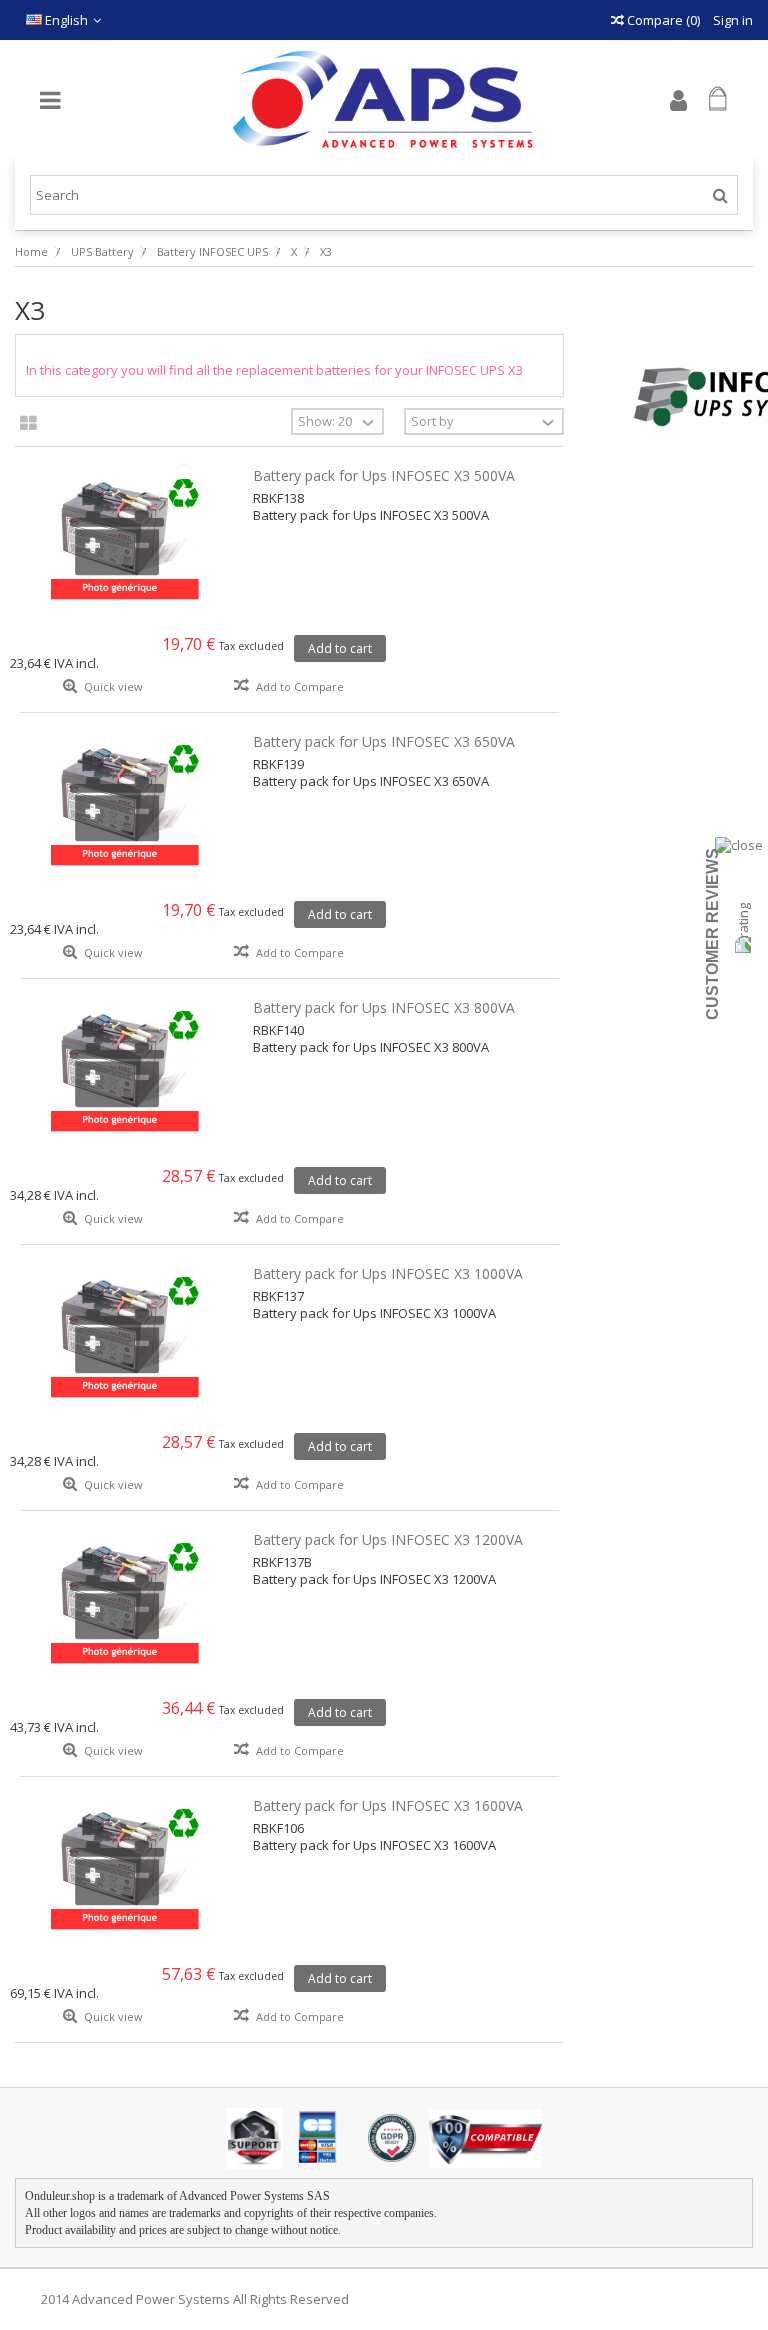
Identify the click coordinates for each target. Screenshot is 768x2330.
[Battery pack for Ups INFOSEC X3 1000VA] (126, 1340)
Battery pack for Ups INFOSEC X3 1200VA (388, 1539)
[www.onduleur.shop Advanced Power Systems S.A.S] (384, 100)
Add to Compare (300, 686)
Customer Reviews (712, 934)
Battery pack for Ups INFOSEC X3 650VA (384, 741)
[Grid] (28, 424)
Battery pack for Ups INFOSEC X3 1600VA (388, 1805)
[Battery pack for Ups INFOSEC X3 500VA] (126, 542)
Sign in (731, 20)
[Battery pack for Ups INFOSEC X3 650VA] (126, 808)
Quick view (112, 686)
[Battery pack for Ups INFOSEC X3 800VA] (126, 1074)
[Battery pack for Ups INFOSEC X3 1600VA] (126, 1872)
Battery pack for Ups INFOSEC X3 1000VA (388, 1273)
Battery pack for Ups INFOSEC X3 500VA (384, 475)
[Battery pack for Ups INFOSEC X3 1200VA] (126, 1606)
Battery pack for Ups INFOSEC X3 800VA (384, 1007)
